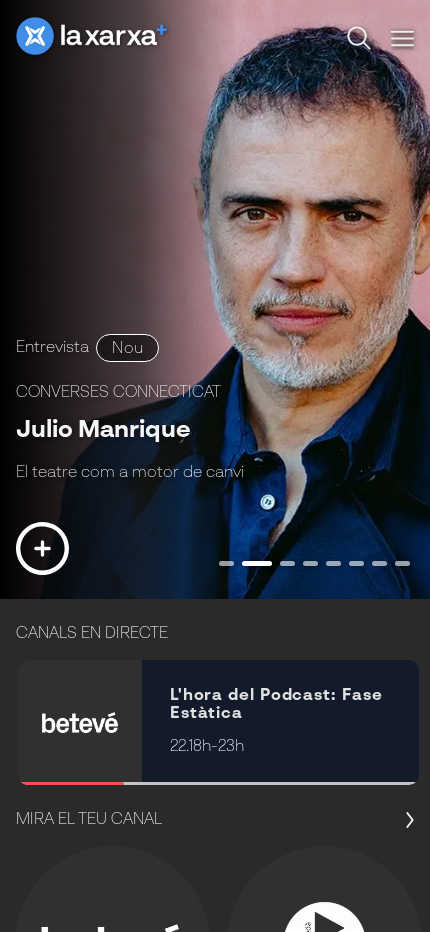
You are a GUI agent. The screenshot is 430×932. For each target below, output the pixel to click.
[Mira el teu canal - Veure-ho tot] (404, 821)
